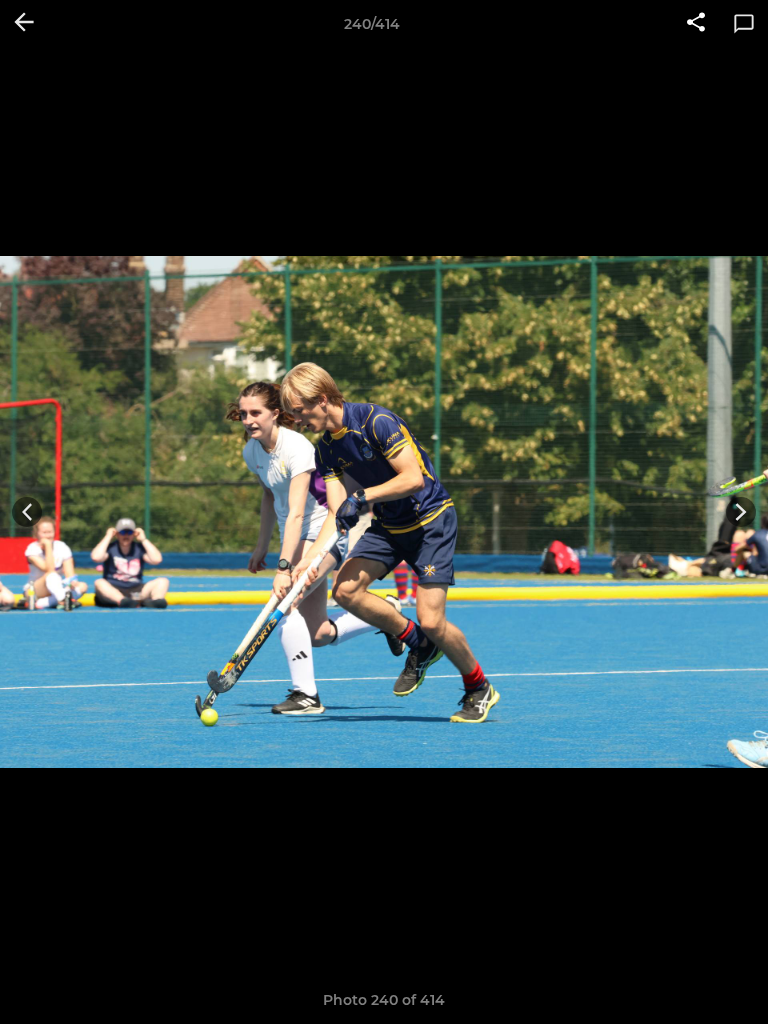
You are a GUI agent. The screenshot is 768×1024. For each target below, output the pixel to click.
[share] (696, 24)
